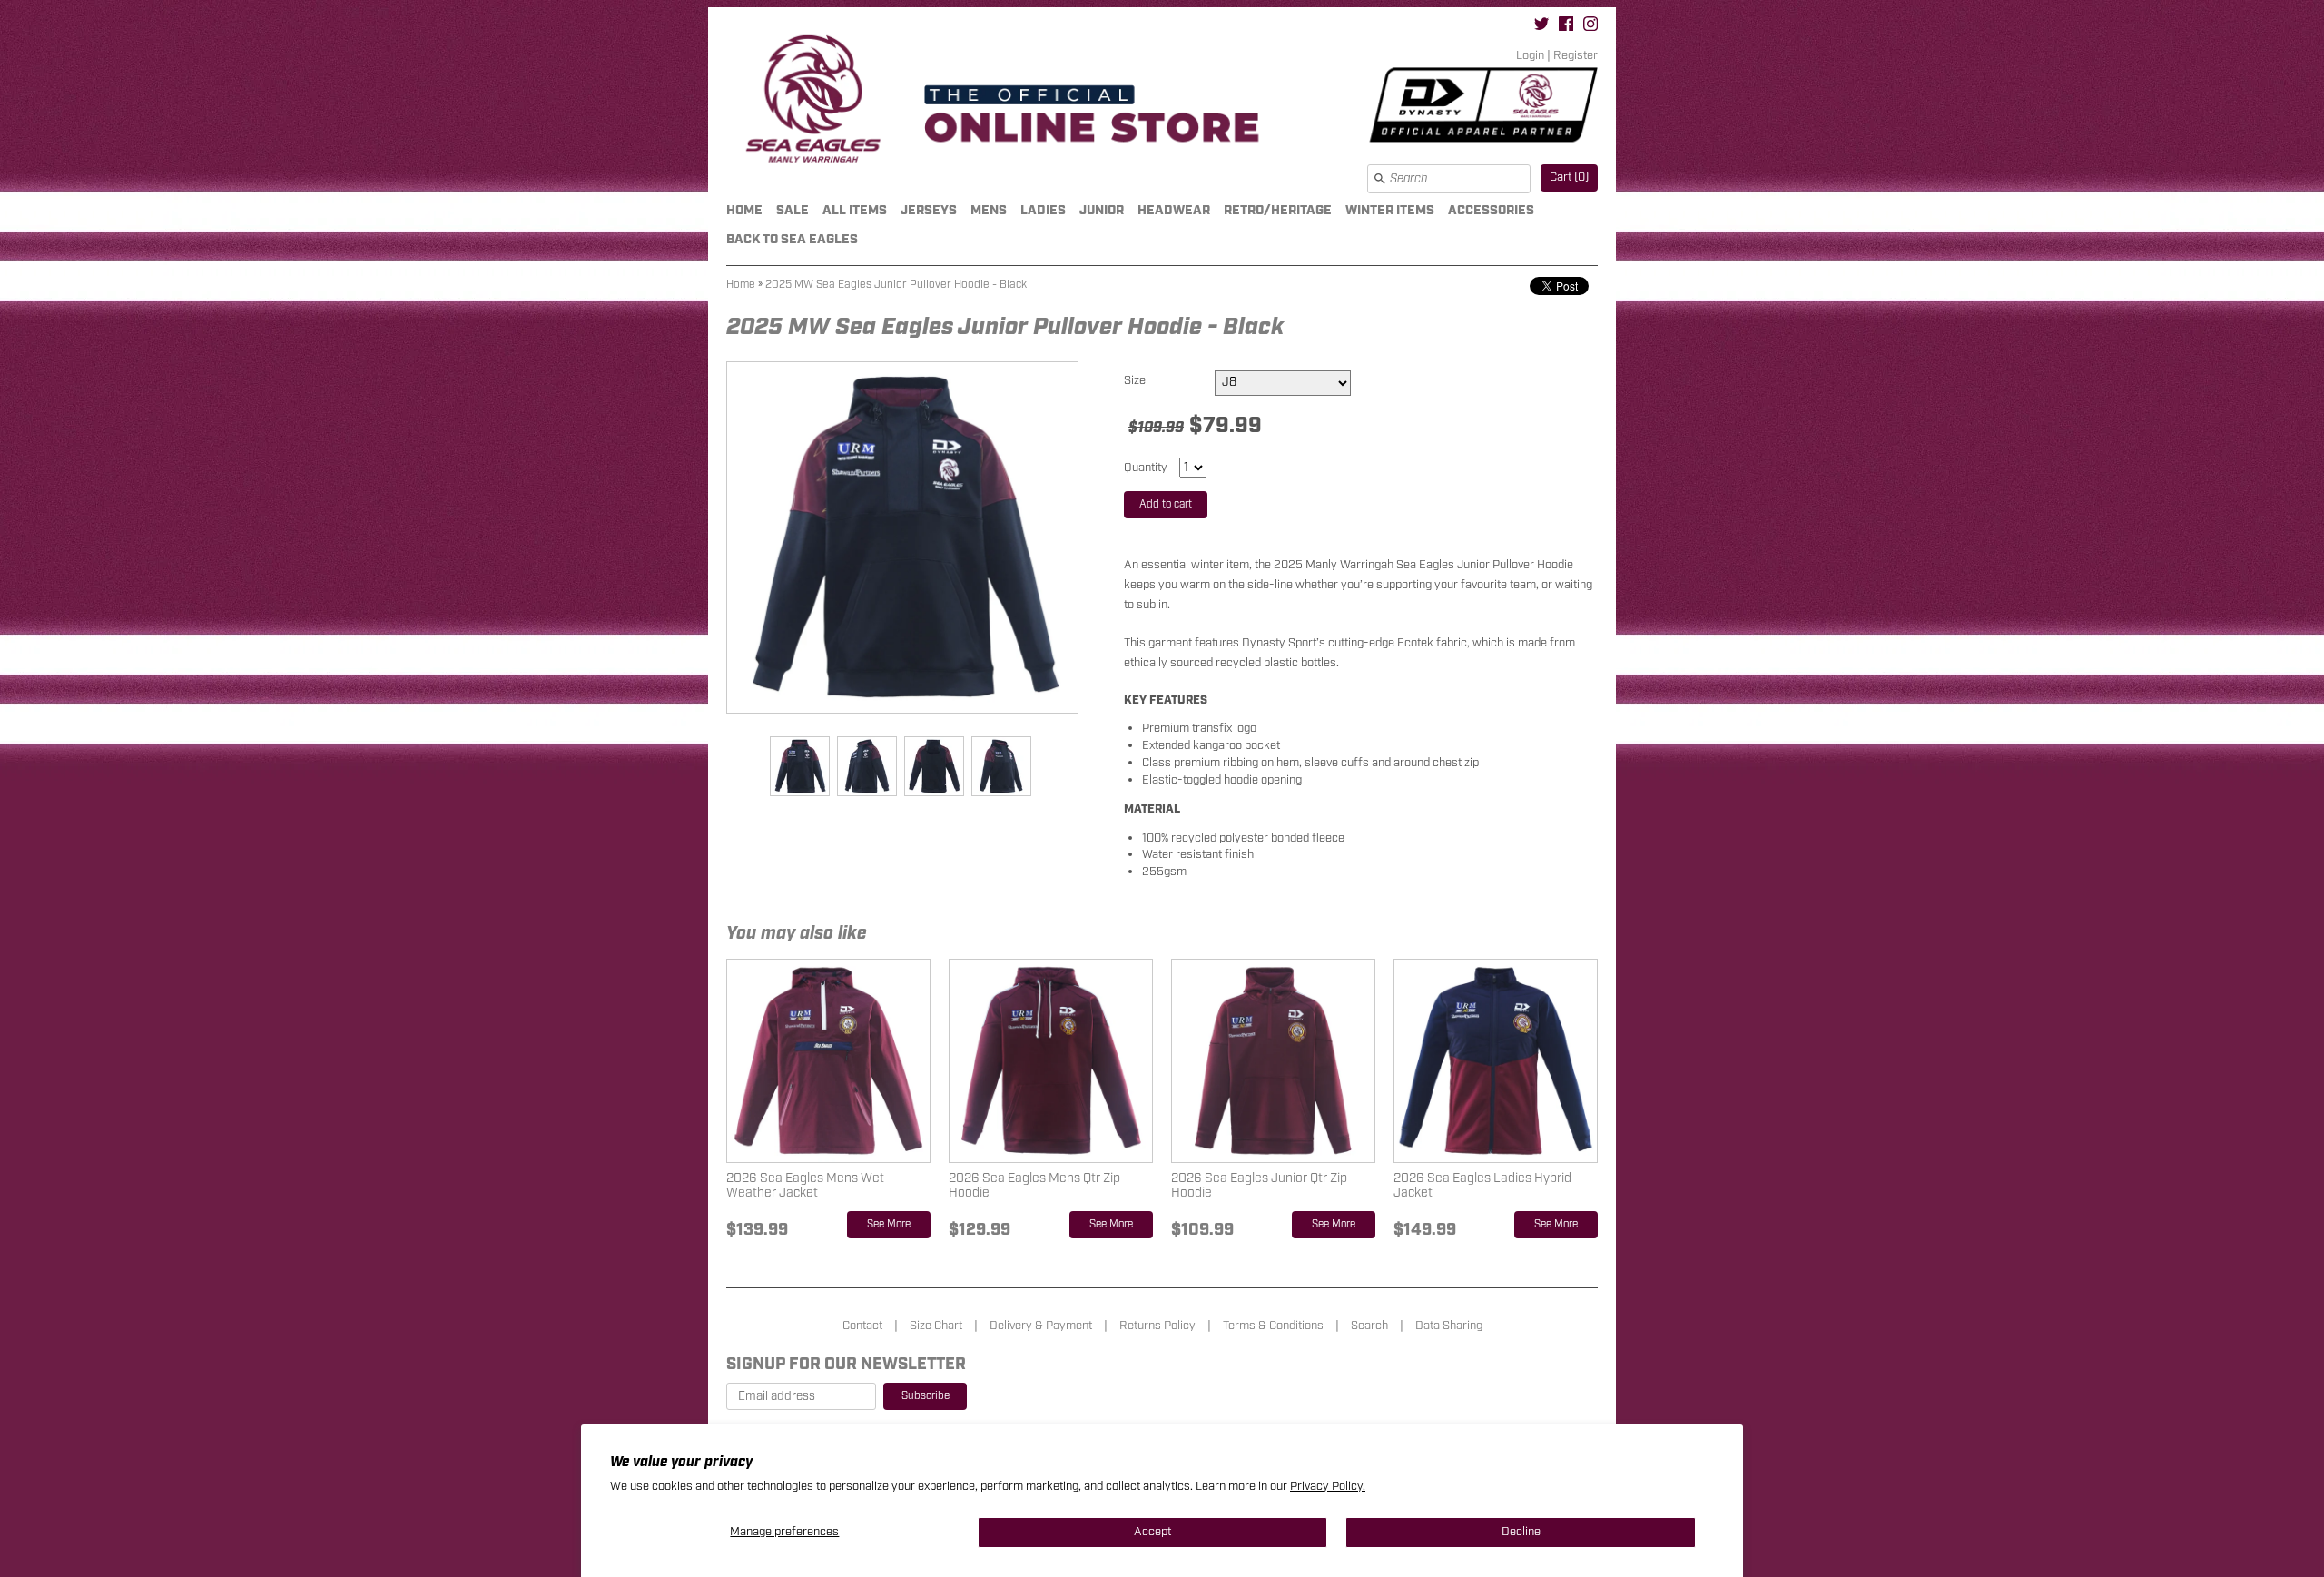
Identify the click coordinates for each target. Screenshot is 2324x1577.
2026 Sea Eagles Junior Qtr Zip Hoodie (1259, 1185)
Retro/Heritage (1278, 210)
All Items (855, 210)
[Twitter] (1541, 27)
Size (1135, 381)
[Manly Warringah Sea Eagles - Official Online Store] (1162, 102)
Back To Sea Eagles (792, 239)
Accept (1152, 1532)
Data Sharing (1449, 1326)
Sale (793, 210)
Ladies (1043, 210)
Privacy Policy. (1328, 1487)
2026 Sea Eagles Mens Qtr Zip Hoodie (1034, 1185)
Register (1576, 56)
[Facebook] (1566, 27)
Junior (1102, 210)
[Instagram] (1590, 27)
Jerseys (929, 210)
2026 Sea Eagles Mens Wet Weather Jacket (805, 1185)
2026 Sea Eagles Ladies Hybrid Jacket (1482, 1185)
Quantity (1146, 468)
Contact (862, 1326)
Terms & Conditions (1273, 1326)
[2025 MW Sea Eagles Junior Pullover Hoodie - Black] (799, 766)
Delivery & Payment (1041, 1326)
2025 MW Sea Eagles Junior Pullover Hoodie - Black (896, 285)
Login (1530, 56)
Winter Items (1390, 210)
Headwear (1174, 210)
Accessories (1491, 210)
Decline (1521, 1532)
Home (744, 210)
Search (1369, 1326)
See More (889, 1224)
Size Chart (936, 1326)
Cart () (1569, 177)
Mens (989, 210)
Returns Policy (1157, 1326)
